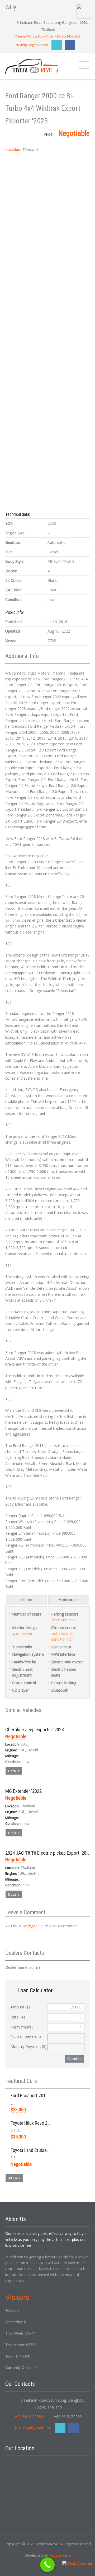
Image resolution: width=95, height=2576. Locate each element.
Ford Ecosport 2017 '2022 (35, 2095)
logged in (36, 1926)
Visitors (17, 2297)
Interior (26, 1600)
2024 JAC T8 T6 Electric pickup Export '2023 (48, 1853)
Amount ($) (20, 2007)
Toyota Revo (60, 2555)
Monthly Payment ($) (28, 2046)
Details (14, 1771)
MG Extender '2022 (23, 1791)
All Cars (14, 2178)
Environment (68, 1600)
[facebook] (70, 45)
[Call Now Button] (47, 2565)
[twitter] (57, 45)
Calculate (74, 2059)
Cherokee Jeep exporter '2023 (35, 1730)
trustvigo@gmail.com (31, 45)
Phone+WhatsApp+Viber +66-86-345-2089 (47, 36)
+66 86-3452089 (29, 2417)
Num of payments (26, 2036)
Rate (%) (18, 2017)
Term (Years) (22, 2027)
